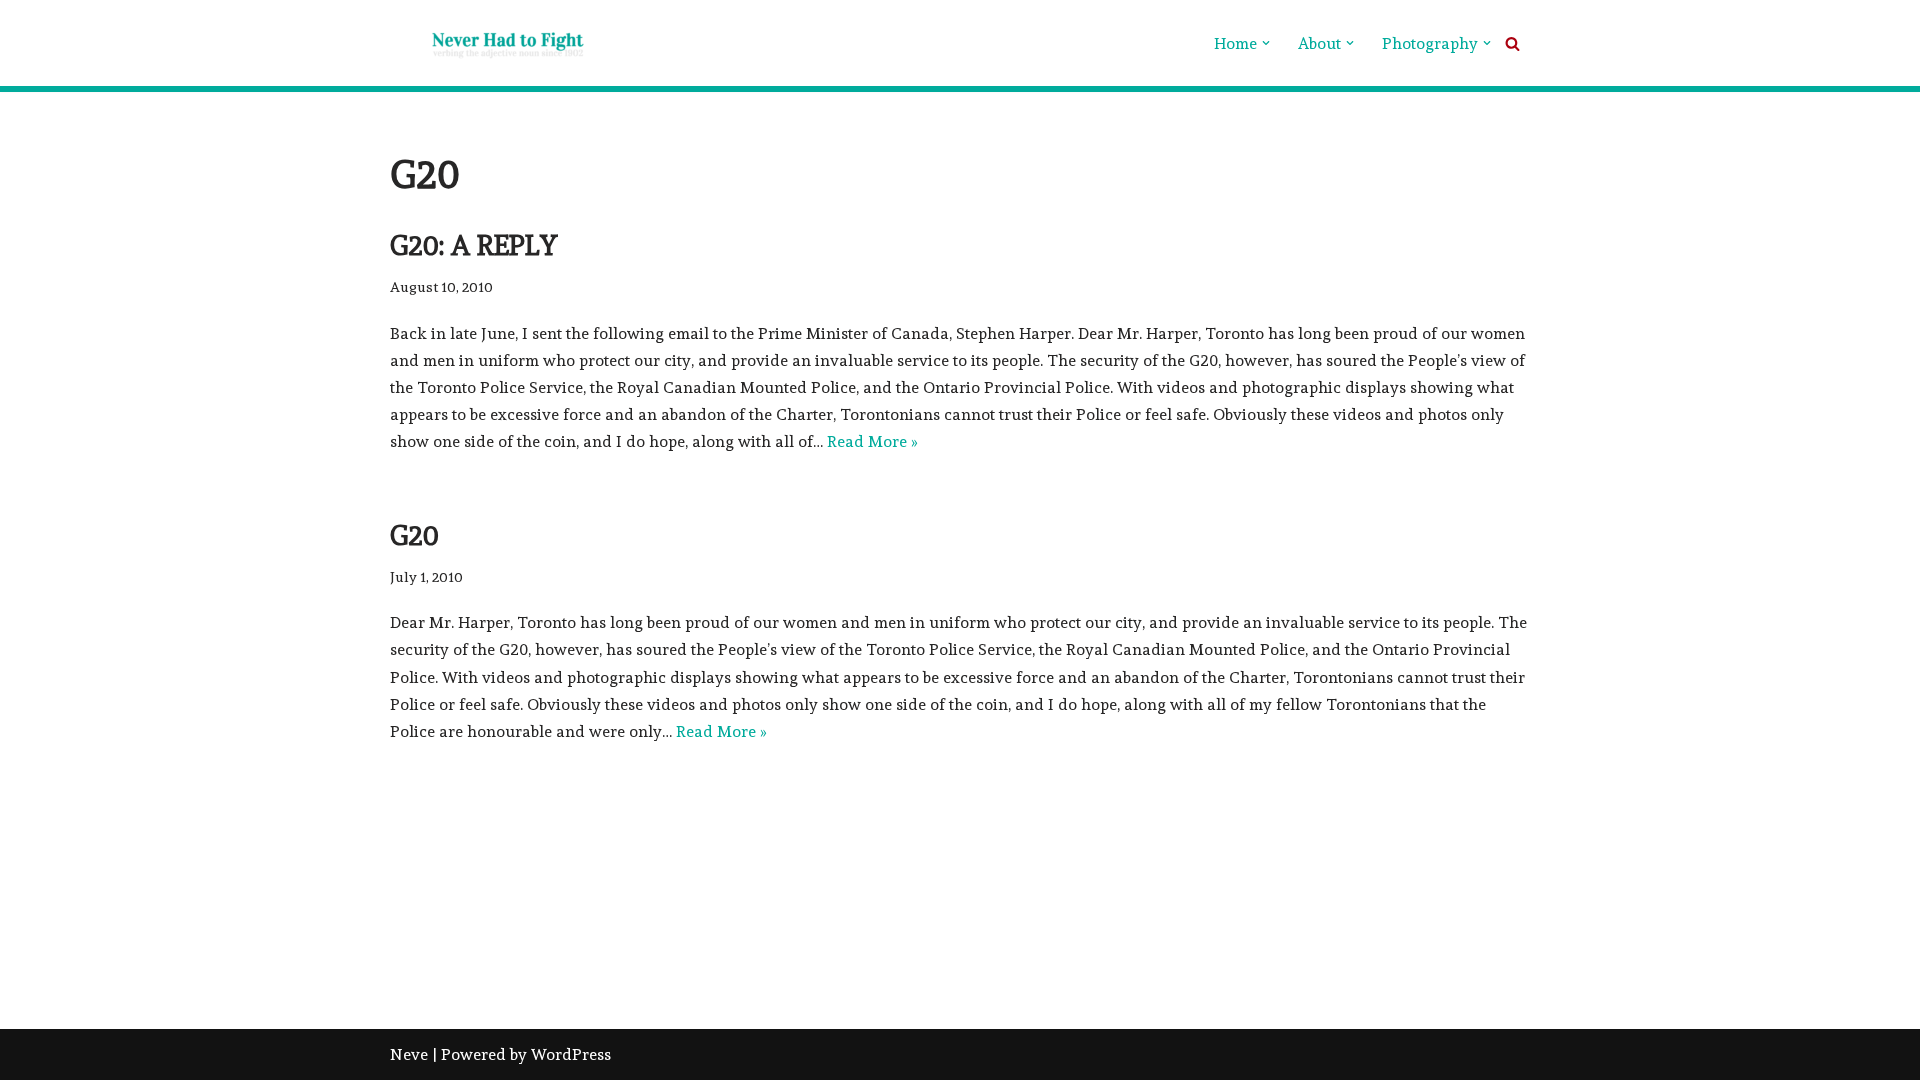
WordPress (571, 1054)
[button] (1266, 43)
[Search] (1512, 43)
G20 (414, 535)
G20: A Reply (474, 245)
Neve (409, 1054)
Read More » (872, 441)
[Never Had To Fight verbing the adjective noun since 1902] (490, 43)
